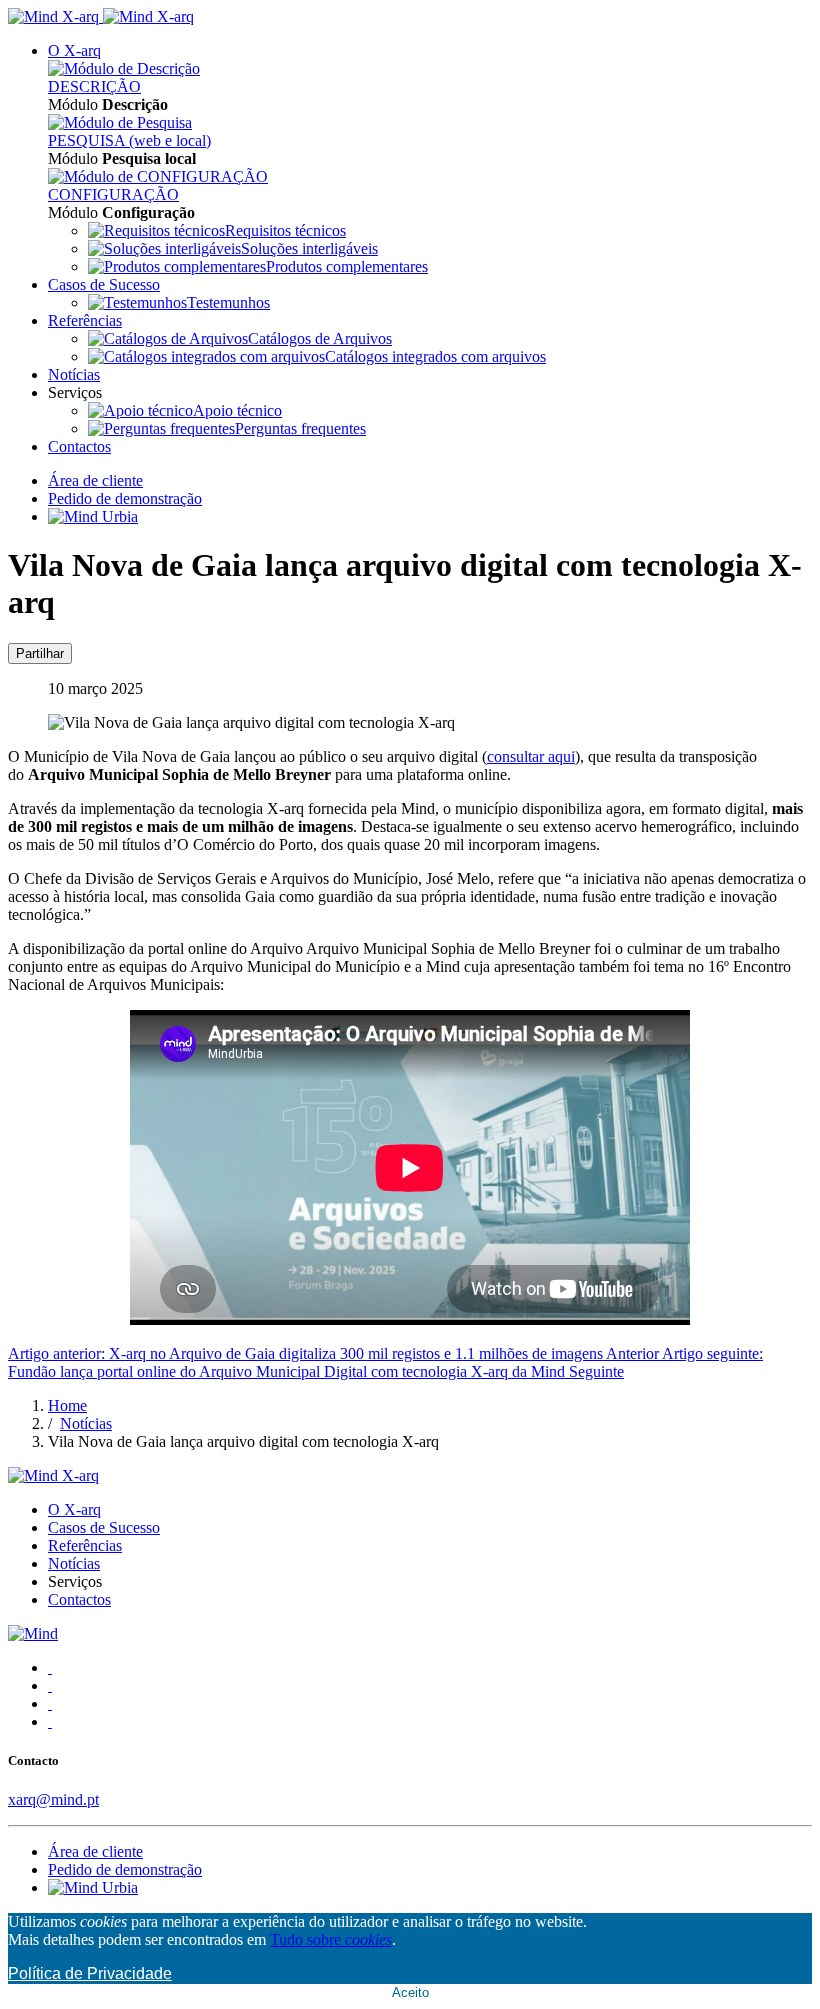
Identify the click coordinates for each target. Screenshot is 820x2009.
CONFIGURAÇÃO (113, 194)
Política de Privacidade (90, 1973)
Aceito (410, 1992)
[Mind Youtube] (50, 1721)
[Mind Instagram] (50, 1685)
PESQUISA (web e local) (129, 140)
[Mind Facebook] (50, 1667)
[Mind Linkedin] (50, 1703)
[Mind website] (33, 1633)
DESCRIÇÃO (94, 86)
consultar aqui (531, 756)
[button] (74, 50)
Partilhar (40, 653)
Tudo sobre (331, 1939)
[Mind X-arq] (101, 16)
